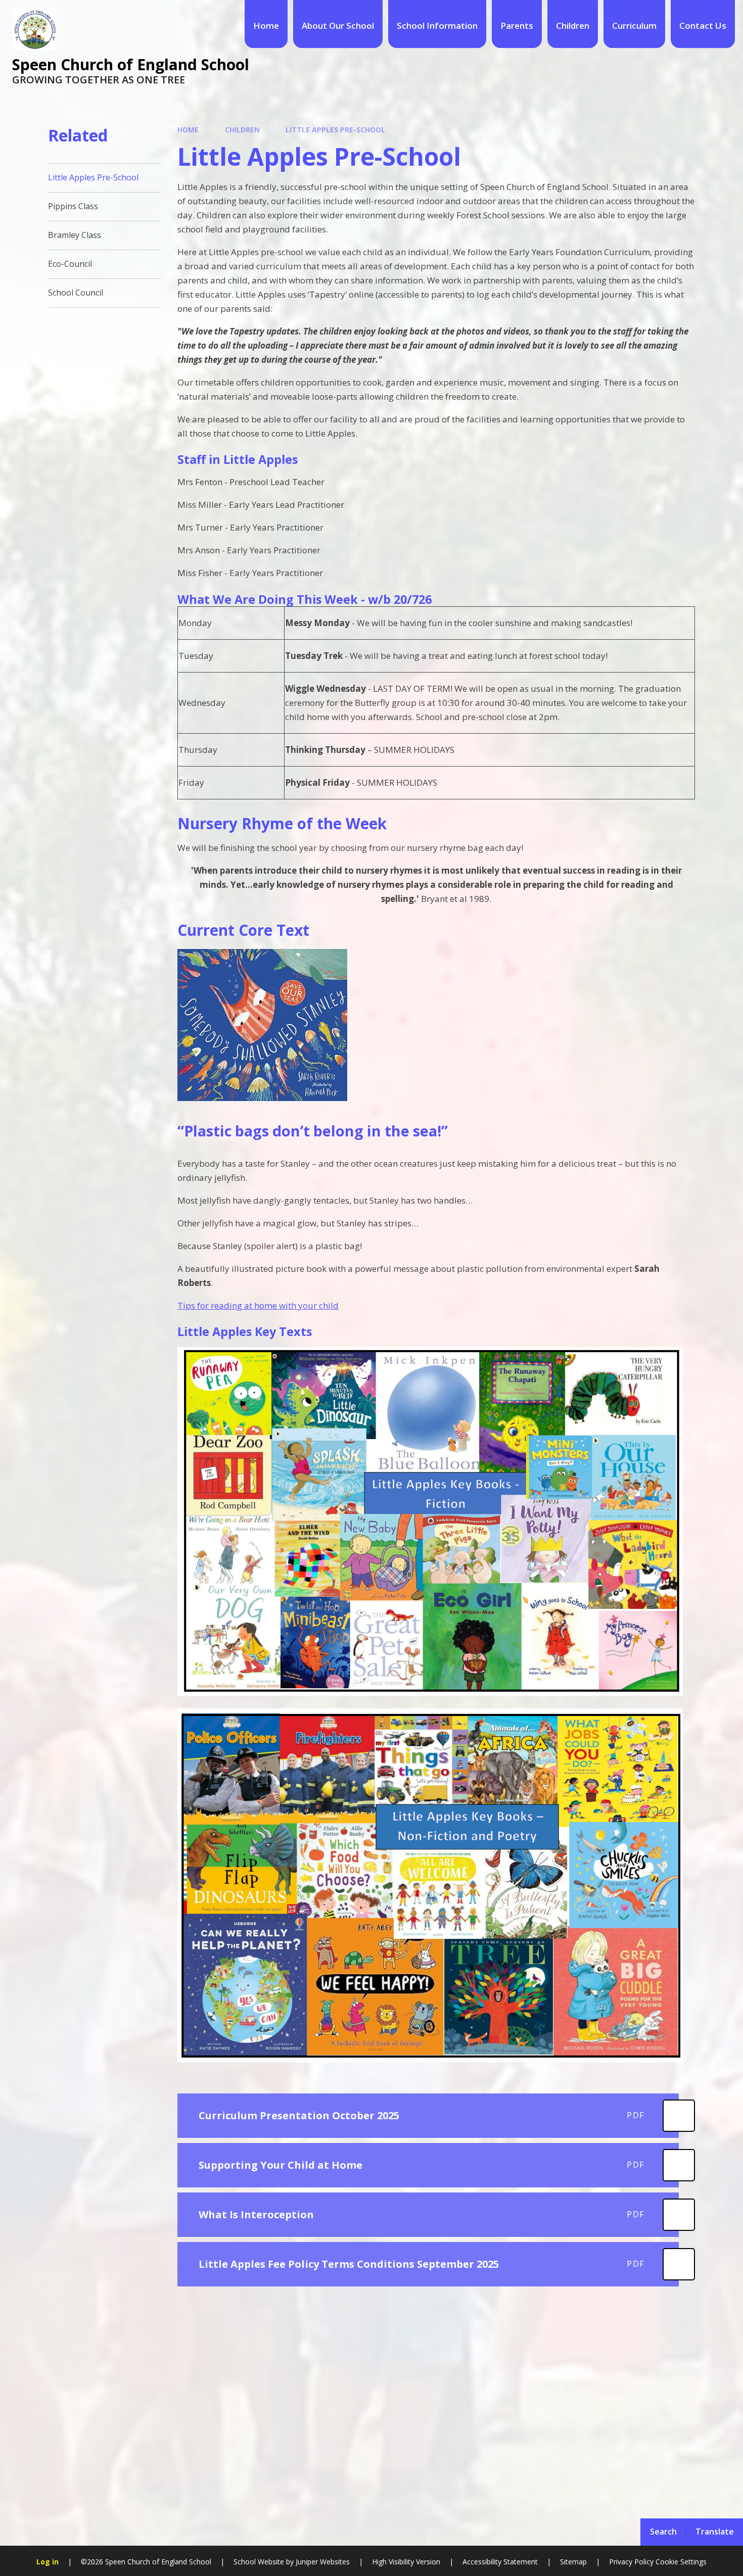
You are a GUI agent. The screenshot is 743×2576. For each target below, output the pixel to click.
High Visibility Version (406, 2562)
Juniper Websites (323, 2562)
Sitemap (573, 2562)
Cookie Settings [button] (681, 2562)
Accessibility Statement (500, 2562)
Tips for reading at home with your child (258, 1305)
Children (242, 130)
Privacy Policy (631, 2562)
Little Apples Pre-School (335, 130)
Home (188, 130)
